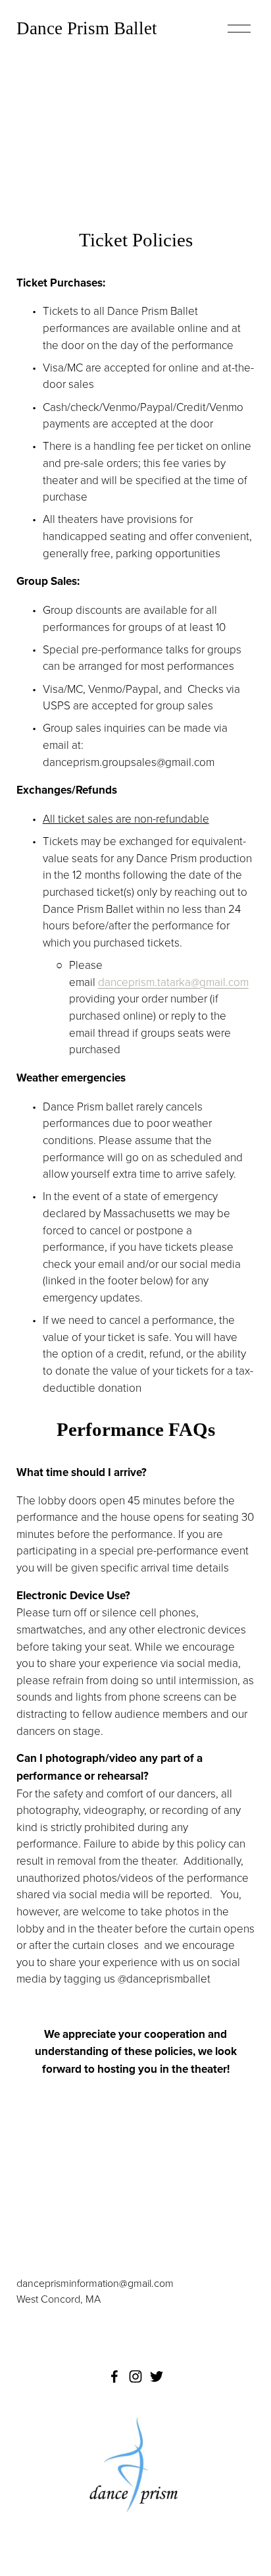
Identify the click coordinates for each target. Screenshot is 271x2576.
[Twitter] (157, 2376)
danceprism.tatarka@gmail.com (173, 982)
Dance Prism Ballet (87, 28)
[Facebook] (114, 2376)
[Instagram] (135, 2376)
